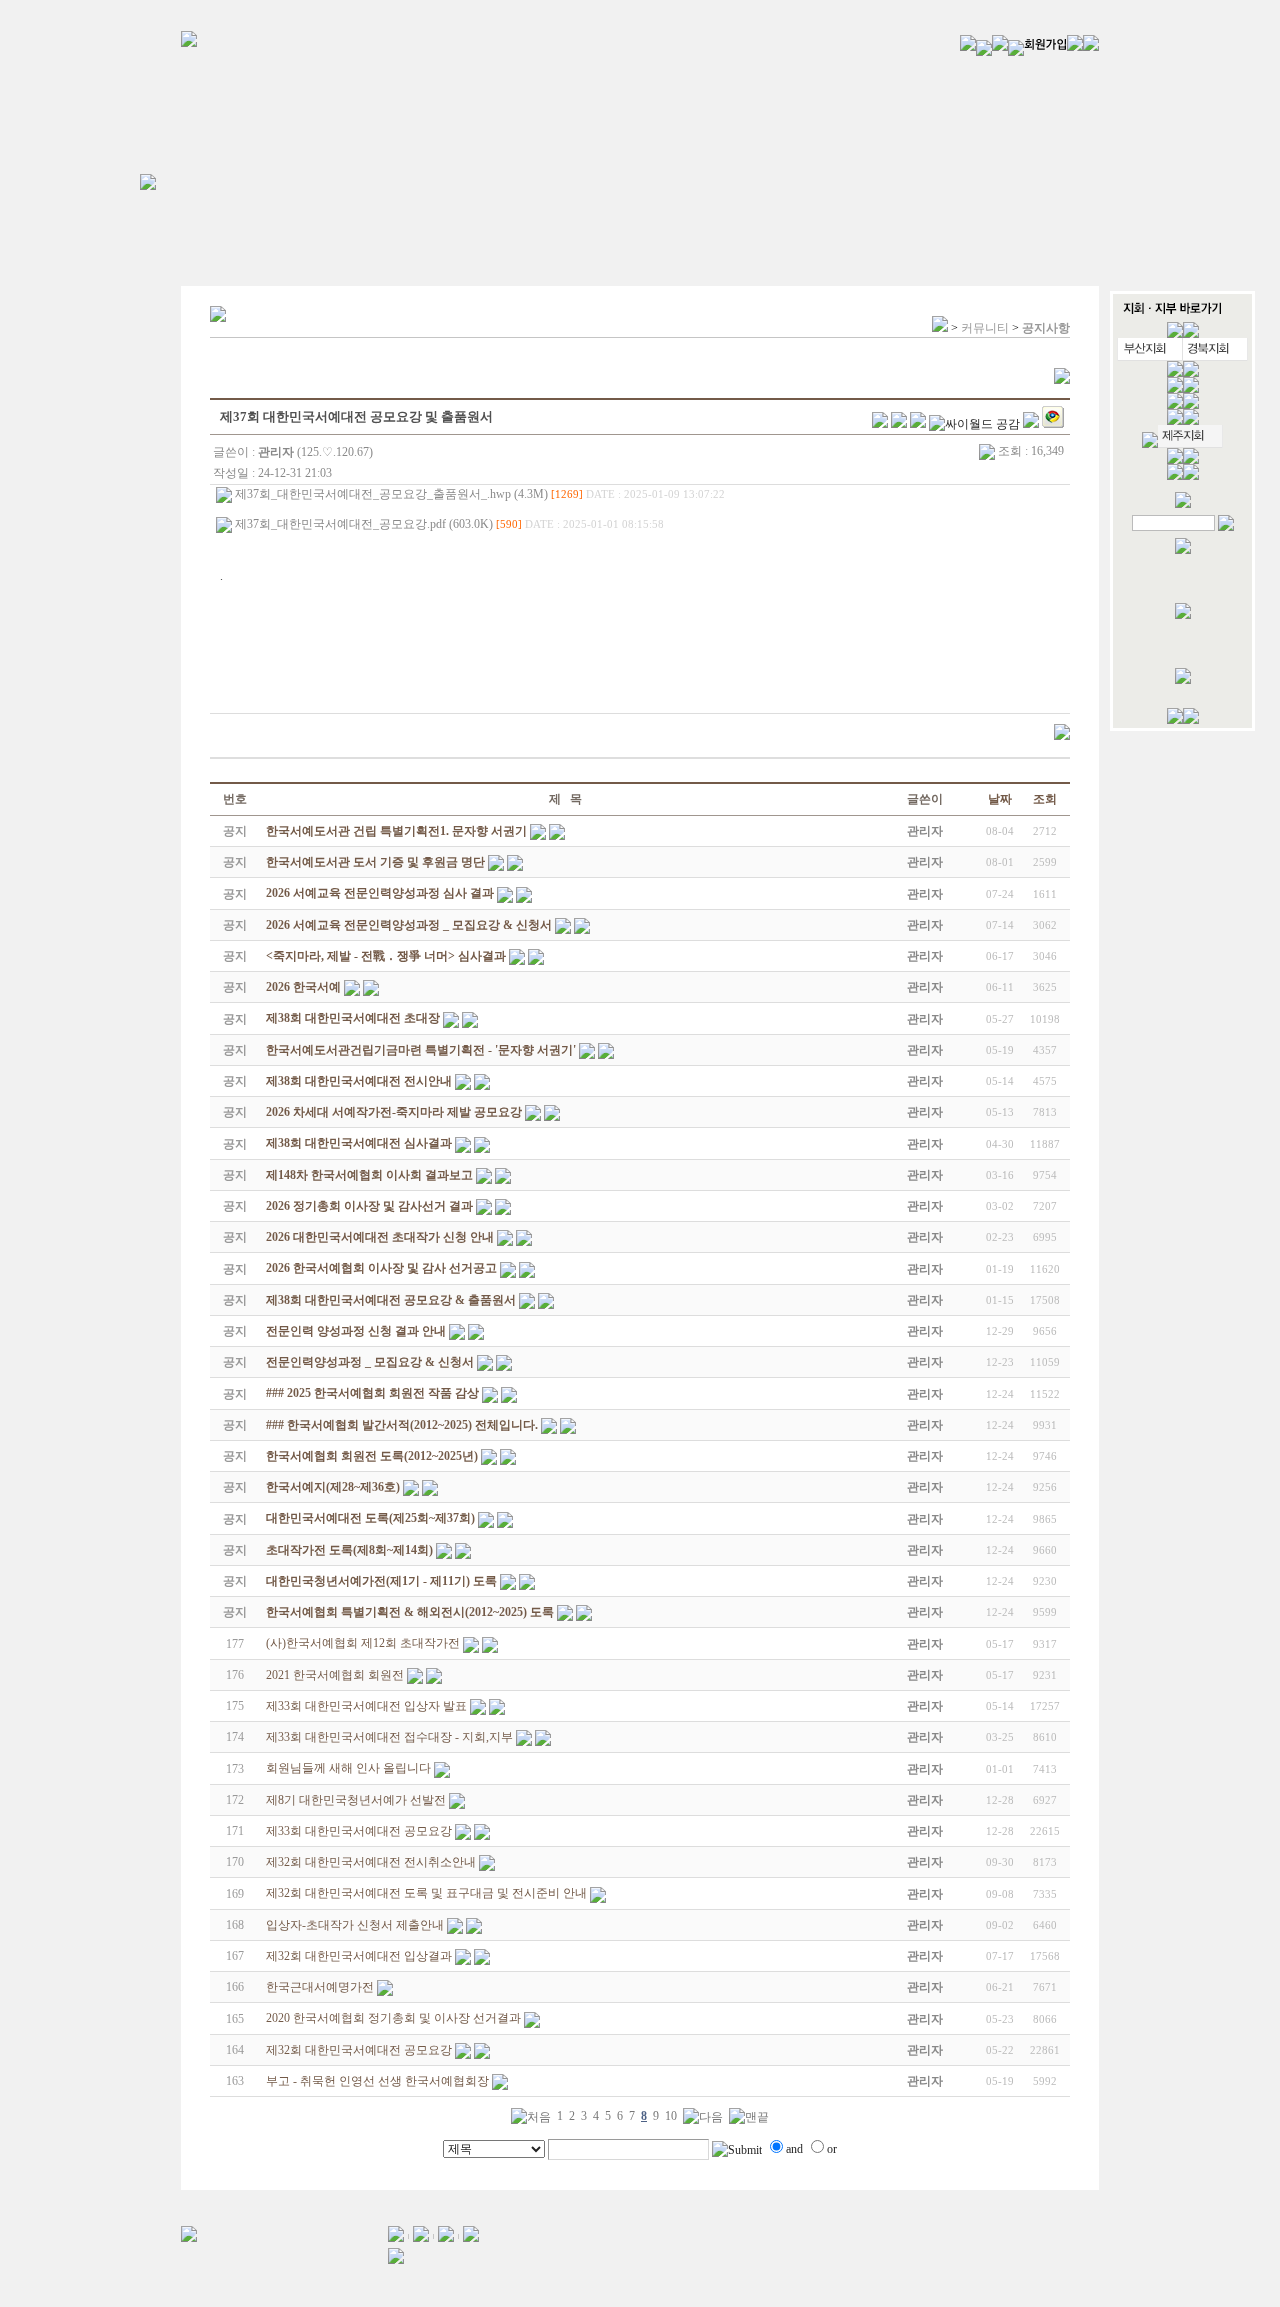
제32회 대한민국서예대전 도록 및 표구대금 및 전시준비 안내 (426, 1893)
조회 (1045, 799)
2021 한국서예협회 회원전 (335, 1675)
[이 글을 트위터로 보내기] (880, 424)
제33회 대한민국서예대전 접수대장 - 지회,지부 (389, 1737)
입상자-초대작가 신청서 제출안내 (355, 1925)
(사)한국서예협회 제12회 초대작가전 (363, 1643)
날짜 (1000, 799)
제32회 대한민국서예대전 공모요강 (359, 2050)
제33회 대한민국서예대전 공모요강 (359, 1831)
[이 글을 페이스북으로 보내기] (899, 424)
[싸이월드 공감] (974, 424)
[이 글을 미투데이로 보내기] (918, 424)
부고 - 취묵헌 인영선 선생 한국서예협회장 (377, 2081)
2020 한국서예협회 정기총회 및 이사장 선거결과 (393, 2018)
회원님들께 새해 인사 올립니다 (348, 1768)
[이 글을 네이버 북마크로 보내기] (1031, 424)
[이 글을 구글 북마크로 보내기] (1053, 424)
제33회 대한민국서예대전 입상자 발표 (366, 1706)
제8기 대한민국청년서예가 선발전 (356, 1800)
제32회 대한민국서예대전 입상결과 (359, 1956)
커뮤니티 (985, 328)
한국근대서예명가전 (320, 1987)
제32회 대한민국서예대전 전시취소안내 (371, 1862)
